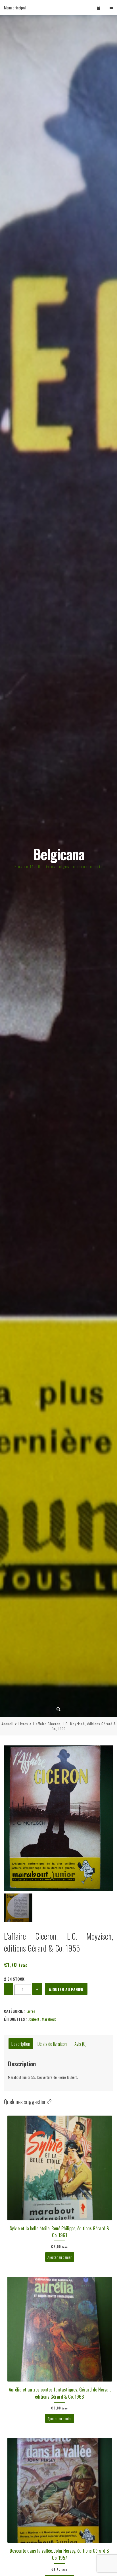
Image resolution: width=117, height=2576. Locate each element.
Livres (23, 1724)
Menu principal (15, 8)
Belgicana (59, 854)
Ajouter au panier (66, 1989)
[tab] (21, 2044)
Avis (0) (81, 2043)
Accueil (8, 1724)
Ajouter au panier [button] (59, 2257)
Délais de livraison (52, 2043)
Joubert (34, 2019)
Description (21, 2043)
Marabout (49, 2019)
